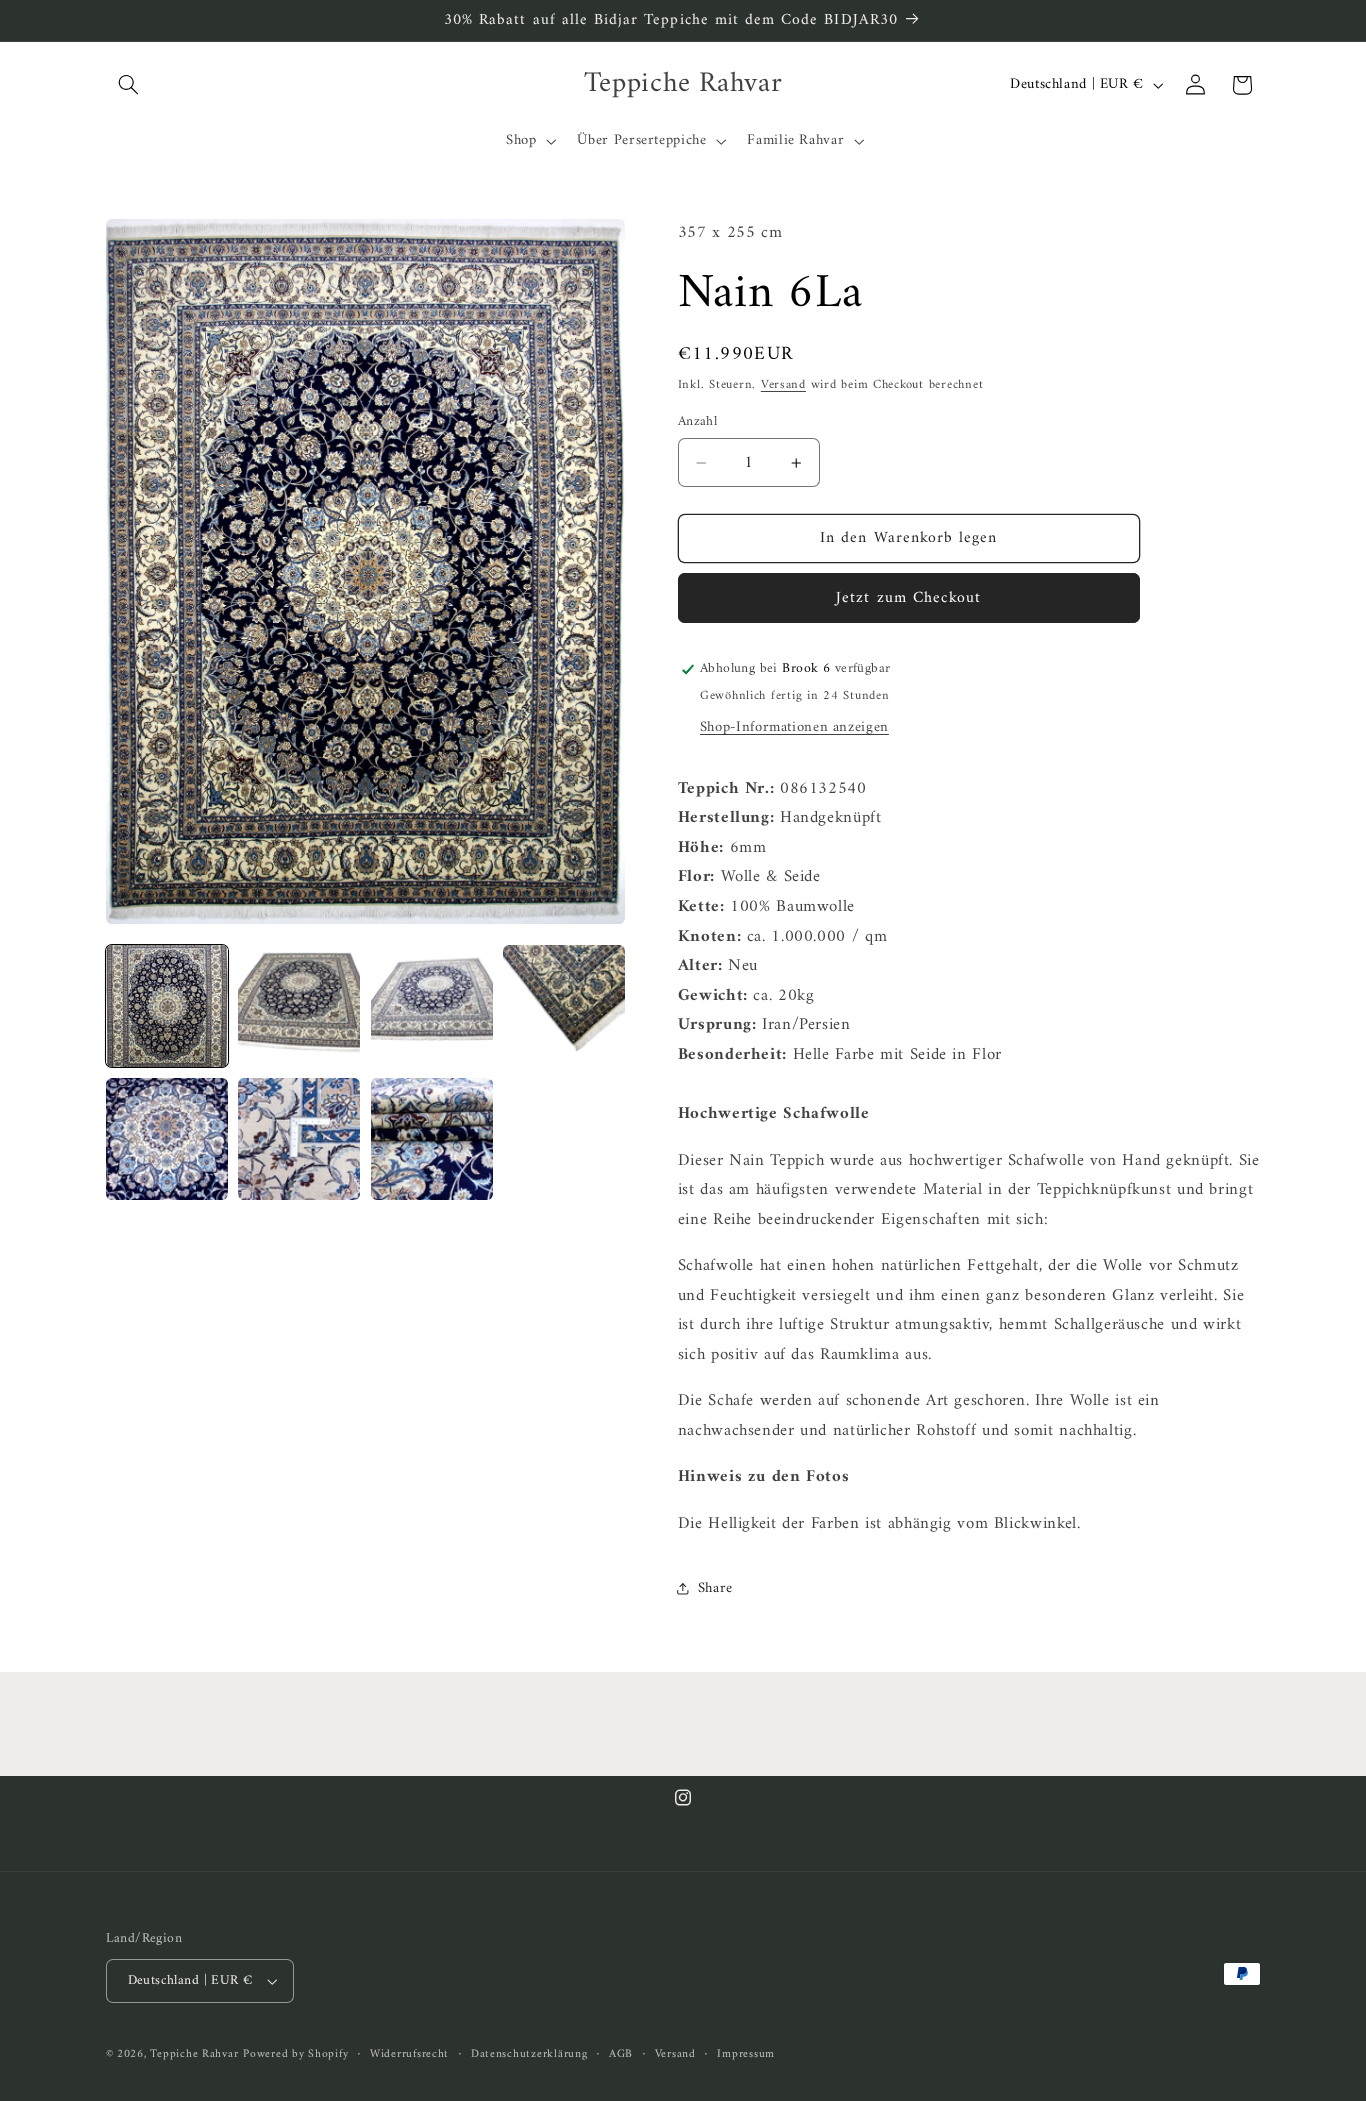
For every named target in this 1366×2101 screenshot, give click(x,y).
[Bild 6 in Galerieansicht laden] (299, 1139)
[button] (129, 85)
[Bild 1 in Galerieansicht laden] (167, 1006)
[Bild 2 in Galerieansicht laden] (299, 1006)
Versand (783, 385)
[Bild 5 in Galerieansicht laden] (167, 1139)
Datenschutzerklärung (529, 2054)
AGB (621, 2054)
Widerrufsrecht (409, 2054)
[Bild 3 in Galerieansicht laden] (432, 1006)
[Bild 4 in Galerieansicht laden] (564, 1006)
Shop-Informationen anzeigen (794, 727)
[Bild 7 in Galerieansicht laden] (432, 1139)
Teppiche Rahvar (194, 2054)
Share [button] (715, 1588)
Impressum (746, 2054)
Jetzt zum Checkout (908, 598)
